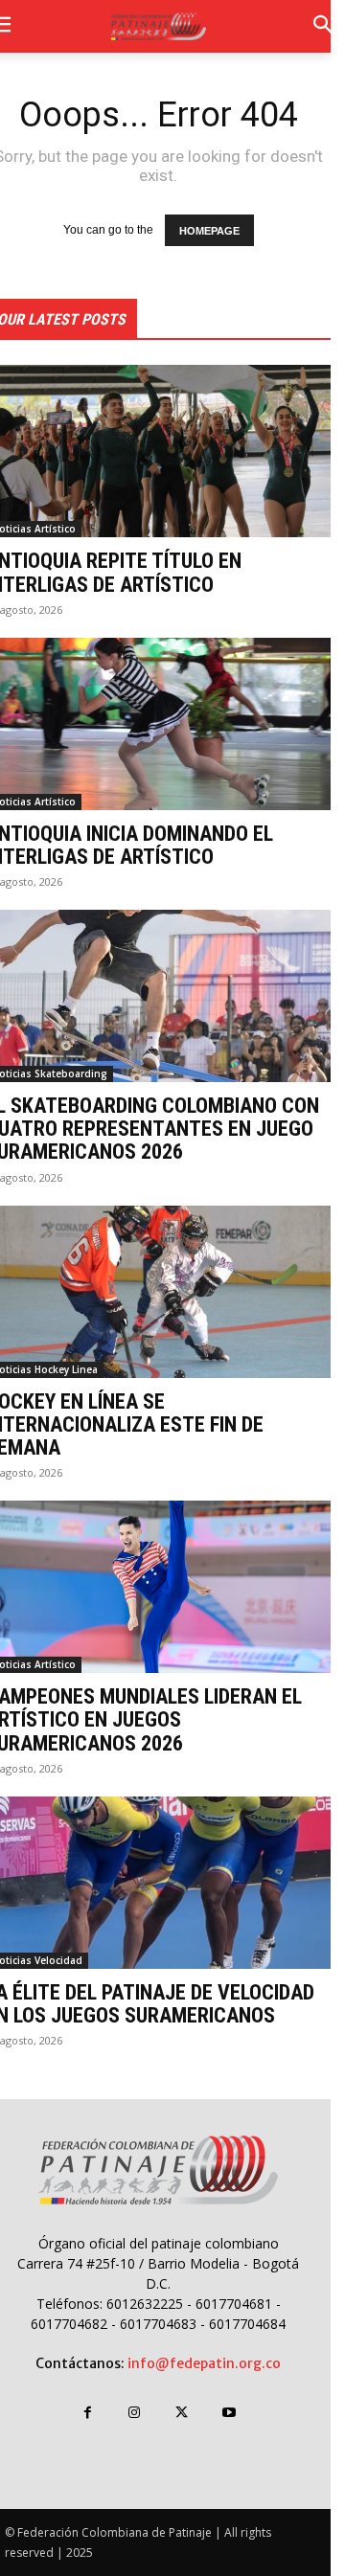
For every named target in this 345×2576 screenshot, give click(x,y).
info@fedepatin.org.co (204, 2363)
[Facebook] (88, 2413)
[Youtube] (229, 2413)
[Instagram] (135, 2413)
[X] (182, 2413)
